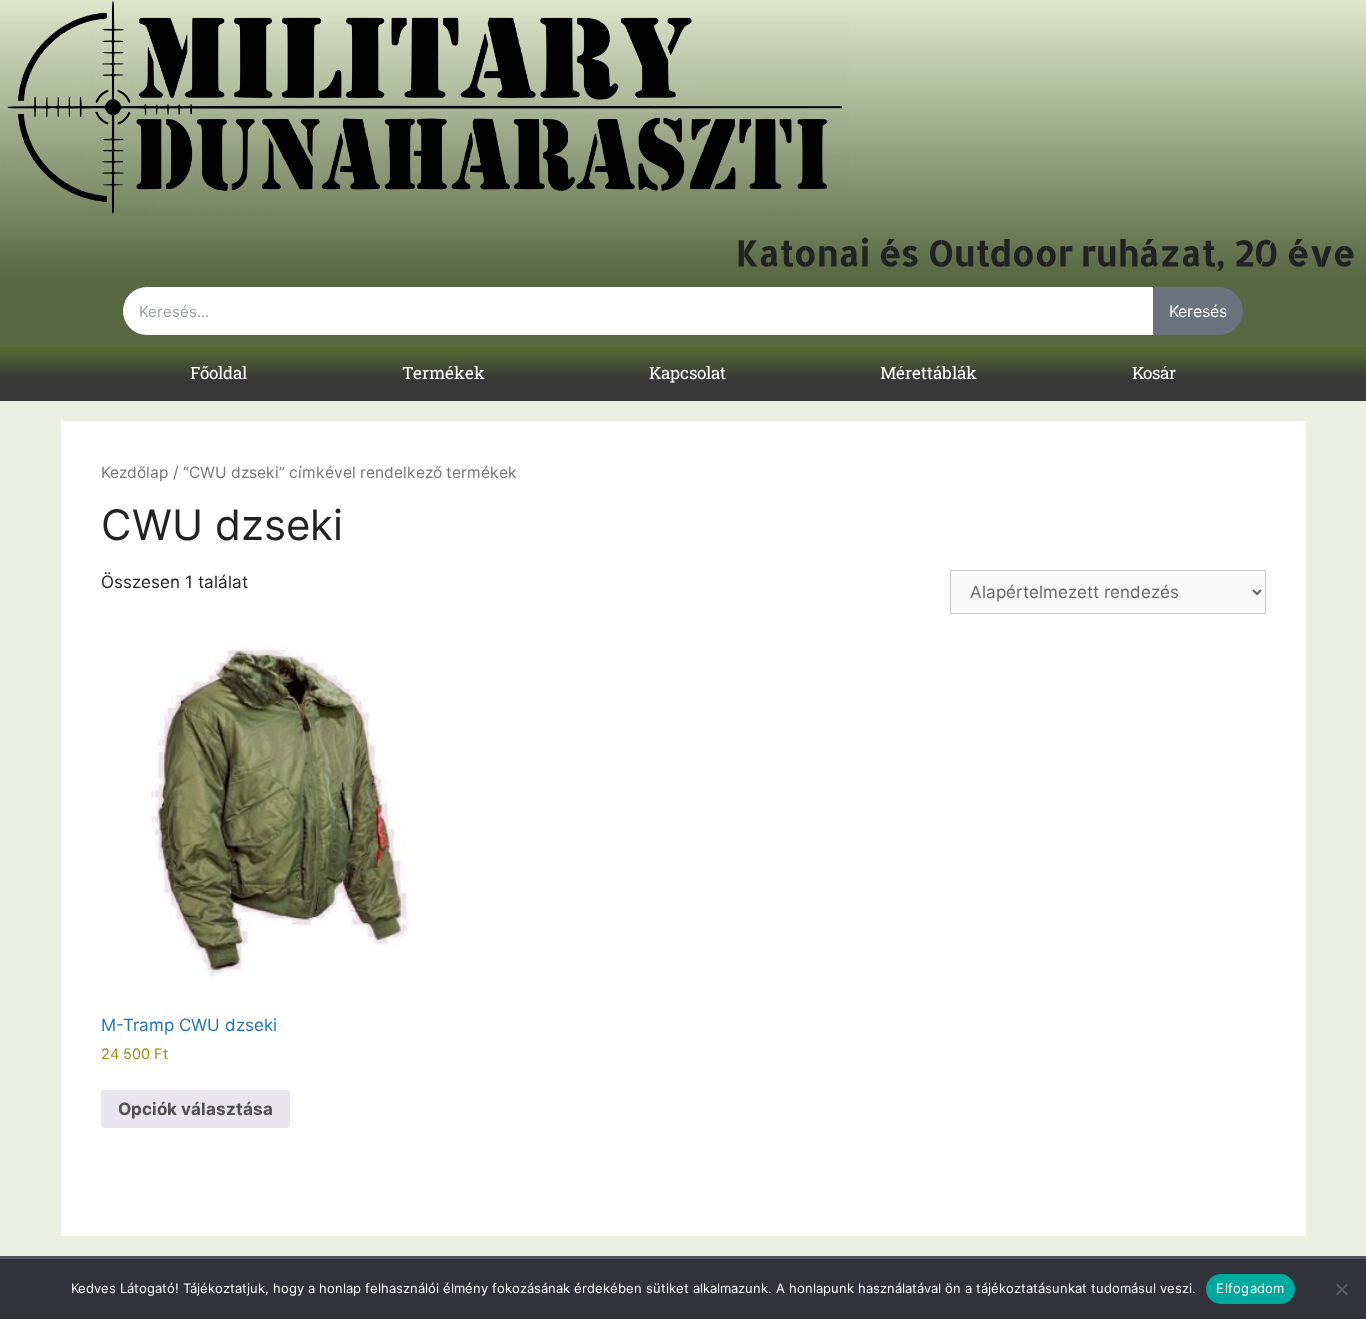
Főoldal (218, 372)
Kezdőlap (135, 472)
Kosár (1154, 372)
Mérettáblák (928, 372)
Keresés (1198, 311)
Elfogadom (1250, 1288)
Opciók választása (195, 1109)
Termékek (443, 372)
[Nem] (1341, 1289)
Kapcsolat (687, 372)
